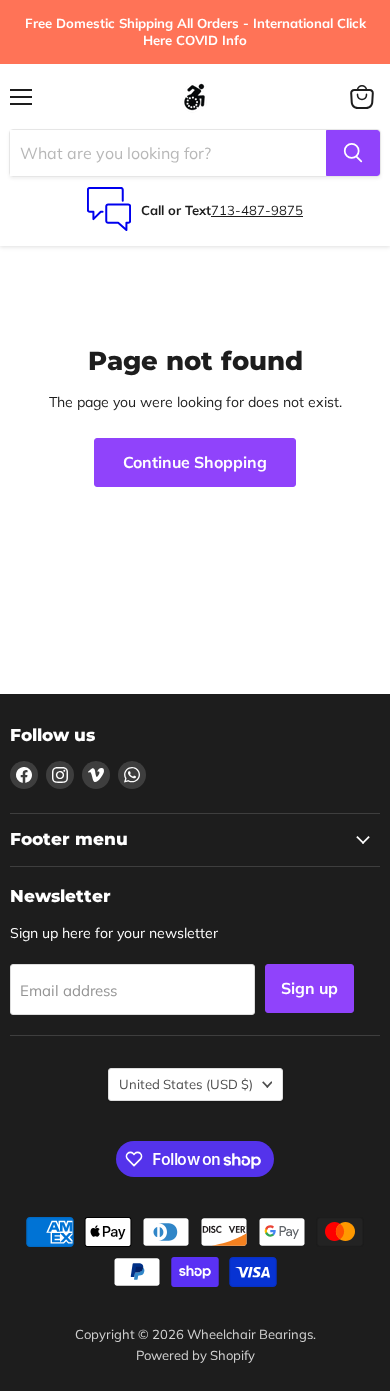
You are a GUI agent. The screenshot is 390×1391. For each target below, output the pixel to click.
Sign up (309, 988)
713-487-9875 (257, 210)
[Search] (353, 153)
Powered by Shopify (195, 1355)
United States (186, 1084)
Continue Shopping (195, 462)
